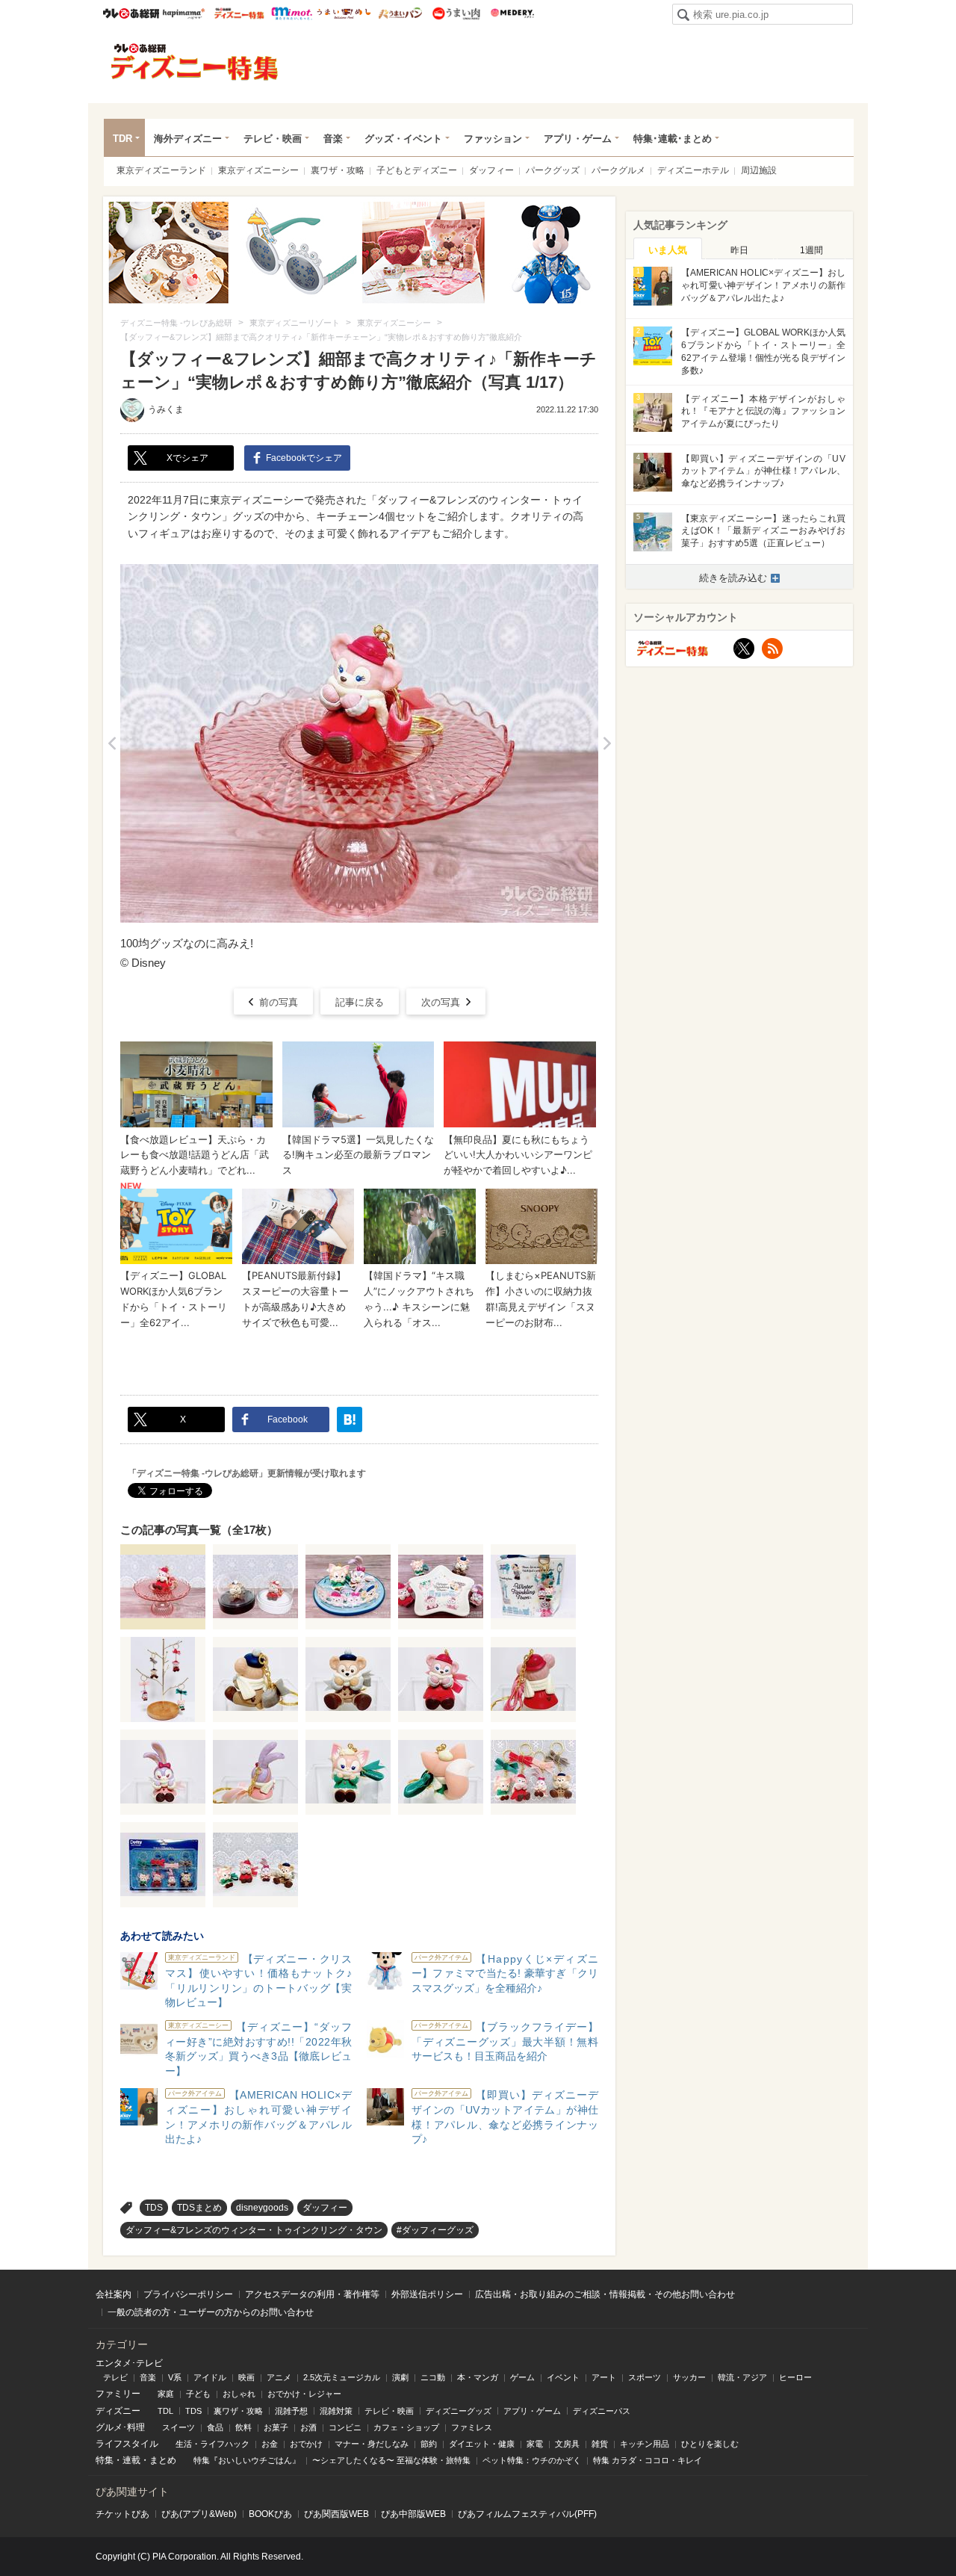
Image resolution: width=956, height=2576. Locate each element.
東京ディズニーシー (258, 170)
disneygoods (262, 2208)
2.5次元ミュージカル (342, 2377)
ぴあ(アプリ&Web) (199, 2514)
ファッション (493, 139)
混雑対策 (336, 2411)
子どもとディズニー (417, 170)
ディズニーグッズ (459, 2411)
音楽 (333, 139)
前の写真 (279, 1002)
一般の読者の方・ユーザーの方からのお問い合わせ (211, 2312)
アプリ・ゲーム (578, 139)
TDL (165, 2411)
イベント (563, 2377)
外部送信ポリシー (427, 2294)
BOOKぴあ (270, 2514)
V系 (175, 2377)
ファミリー (118, 2394)
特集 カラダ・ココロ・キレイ (648, 2460)
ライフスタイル (127, 2444)
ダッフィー (491, 170)
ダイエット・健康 (482, 2444)
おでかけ (306, 2444)
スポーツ (645, 2377)
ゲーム (522, 2377)
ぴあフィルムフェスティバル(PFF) (527, 2514)
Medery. (512, 13)
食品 (215, 2427)
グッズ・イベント (403, 139)
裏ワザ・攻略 (338, 170)
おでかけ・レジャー (304, 2394)
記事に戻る (360, 1002)
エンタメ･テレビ (129, 2363)
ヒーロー (795, 2377)
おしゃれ (239, 2394)
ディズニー (118, 2411)
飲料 (243, 2427)
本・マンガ (478, 2377)
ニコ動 (433, 2377)
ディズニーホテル (693, 170)
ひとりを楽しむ (710, 2444)
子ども (198, 2394)
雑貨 (600, 2444)
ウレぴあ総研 (131, 13)
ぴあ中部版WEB (413, 2514)
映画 (246, 2377)
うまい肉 (456, 13)
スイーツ (179, 2427)
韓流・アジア (742, 2377)
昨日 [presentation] (739, 250)
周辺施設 (759, 170)
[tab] (668, 249)
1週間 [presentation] (811, 250)
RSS (772, 648)
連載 (131, 2460)
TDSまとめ (199, 2208)
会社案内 (114, 2294)
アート (604, 2377)
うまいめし (344, 13)
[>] (607, 743)
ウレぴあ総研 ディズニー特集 (239, 13)
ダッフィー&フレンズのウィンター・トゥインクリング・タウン (254, 2230)
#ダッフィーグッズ (435, 2230)
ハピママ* (183, 13)
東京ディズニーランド (161, 170)
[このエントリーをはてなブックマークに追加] (350, 1419)
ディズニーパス (602, 2411)
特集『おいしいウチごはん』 (247, 2460)
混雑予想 (291, 2411)
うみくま (166, 409)
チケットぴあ (122, 2514)
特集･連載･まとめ (673, 139)
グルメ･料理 (120, 2427)
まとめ (163, 2460)
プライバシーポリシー (188, 2294)
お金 (270, 2444)
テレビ (115, 2377)
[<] (112, 743)
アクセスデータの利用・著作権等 (312, 2294)
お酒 (308, 2427)
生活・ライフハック (212, 2444)
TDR (122, 139)
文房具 (567, 2444)
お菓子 (276, 2427)
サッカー (689, 2377)
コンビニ (345, 2427)
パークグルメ (618, 170)
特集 (105, 2460)
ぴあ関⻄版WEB (336, 2514)
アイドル (210, 2377)
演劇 (400, 2377)
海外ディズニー (188, 139)
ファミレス (472, 2427)
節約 (429, 2444)
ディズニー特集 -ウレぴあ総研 (195, 62)
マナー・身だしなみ (372, 2444)
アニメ (279, 2377)
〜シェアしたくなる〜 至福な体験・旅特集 (391, 2460)
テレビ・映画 (273, 139)
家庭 (166, 2394)
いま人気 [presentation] (668, 250)
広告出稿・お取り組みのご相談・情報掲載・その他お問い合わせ (605, 2294)
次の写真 (441, 1002)
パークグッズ (553, 170)
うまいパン (400, 13)
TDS (154, 2208)
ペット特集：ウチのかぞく (532, 2460)
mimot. (292, 13)
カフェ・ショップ (406, 2427)
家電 (535, 2444)
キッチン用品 (645, 2444)
